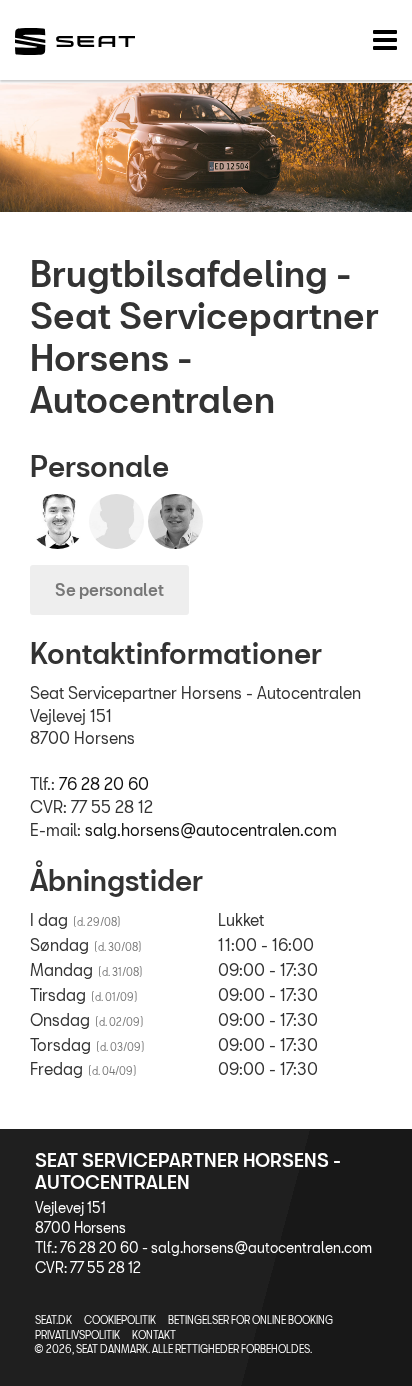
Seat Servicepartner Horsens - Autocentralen (188, 1171)
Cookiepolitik (120, 1320)
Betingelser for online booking (250, 1320)
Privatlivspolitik (77, 1335)
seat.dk (53, 1320)
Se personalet (109, 589)
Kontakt (154, 1335)
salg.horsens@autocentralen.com (211, 829)
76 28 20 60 (104, 783)
